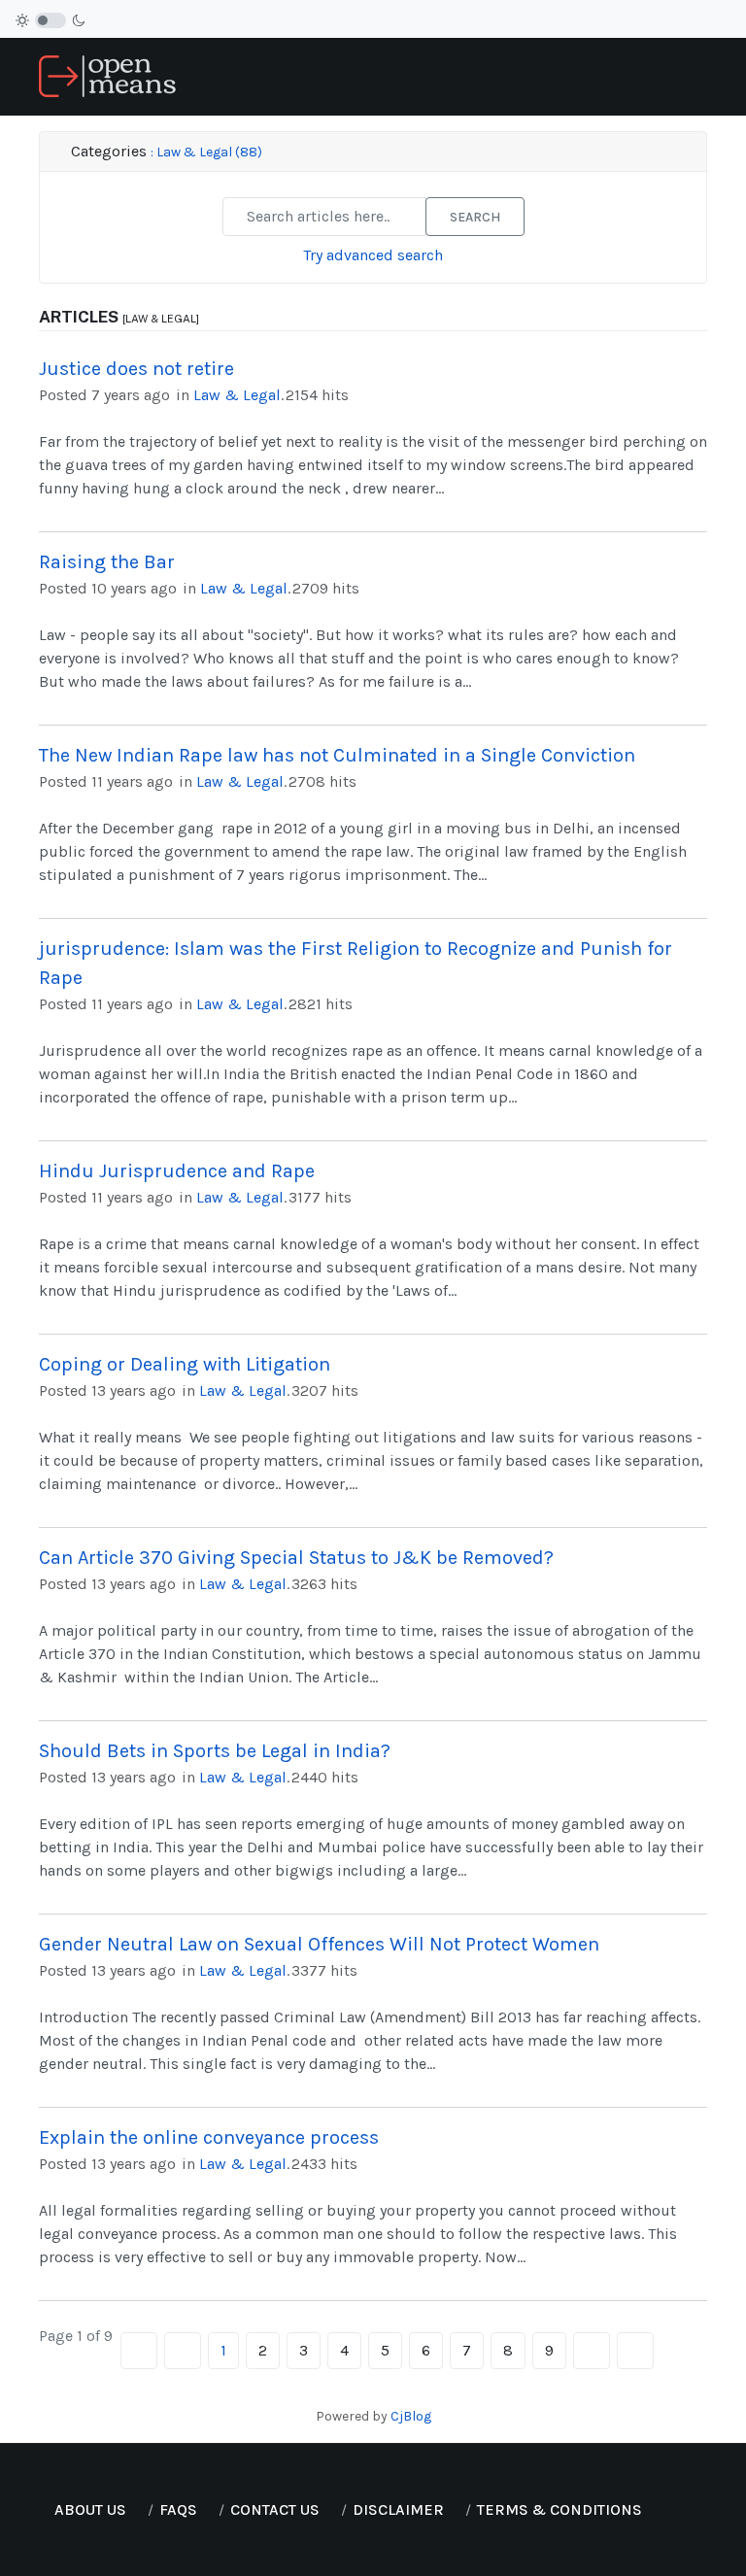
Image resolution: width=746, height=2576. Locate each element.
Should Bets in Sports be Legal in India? (215, 1751)
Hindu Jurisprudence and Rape (177, 1171)
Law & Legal (237, 395)
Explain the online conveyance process (209, 2137)
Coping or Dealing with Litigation (185, 1364)
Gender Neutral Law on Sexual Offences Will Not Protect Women (319, 1944)
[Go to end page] (635, 2351)
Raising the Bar (107, 562)
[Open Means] (107, 75)
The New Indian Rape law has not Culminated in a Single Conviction (337, 755)
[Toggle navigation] (699, 77)
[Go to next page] (592, 2351)
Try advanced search (373, 255)
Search (475, 217)
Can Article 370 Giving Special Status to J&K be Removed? (296, 1558)
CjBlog (411, 2416)
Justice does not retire (136, 369)
